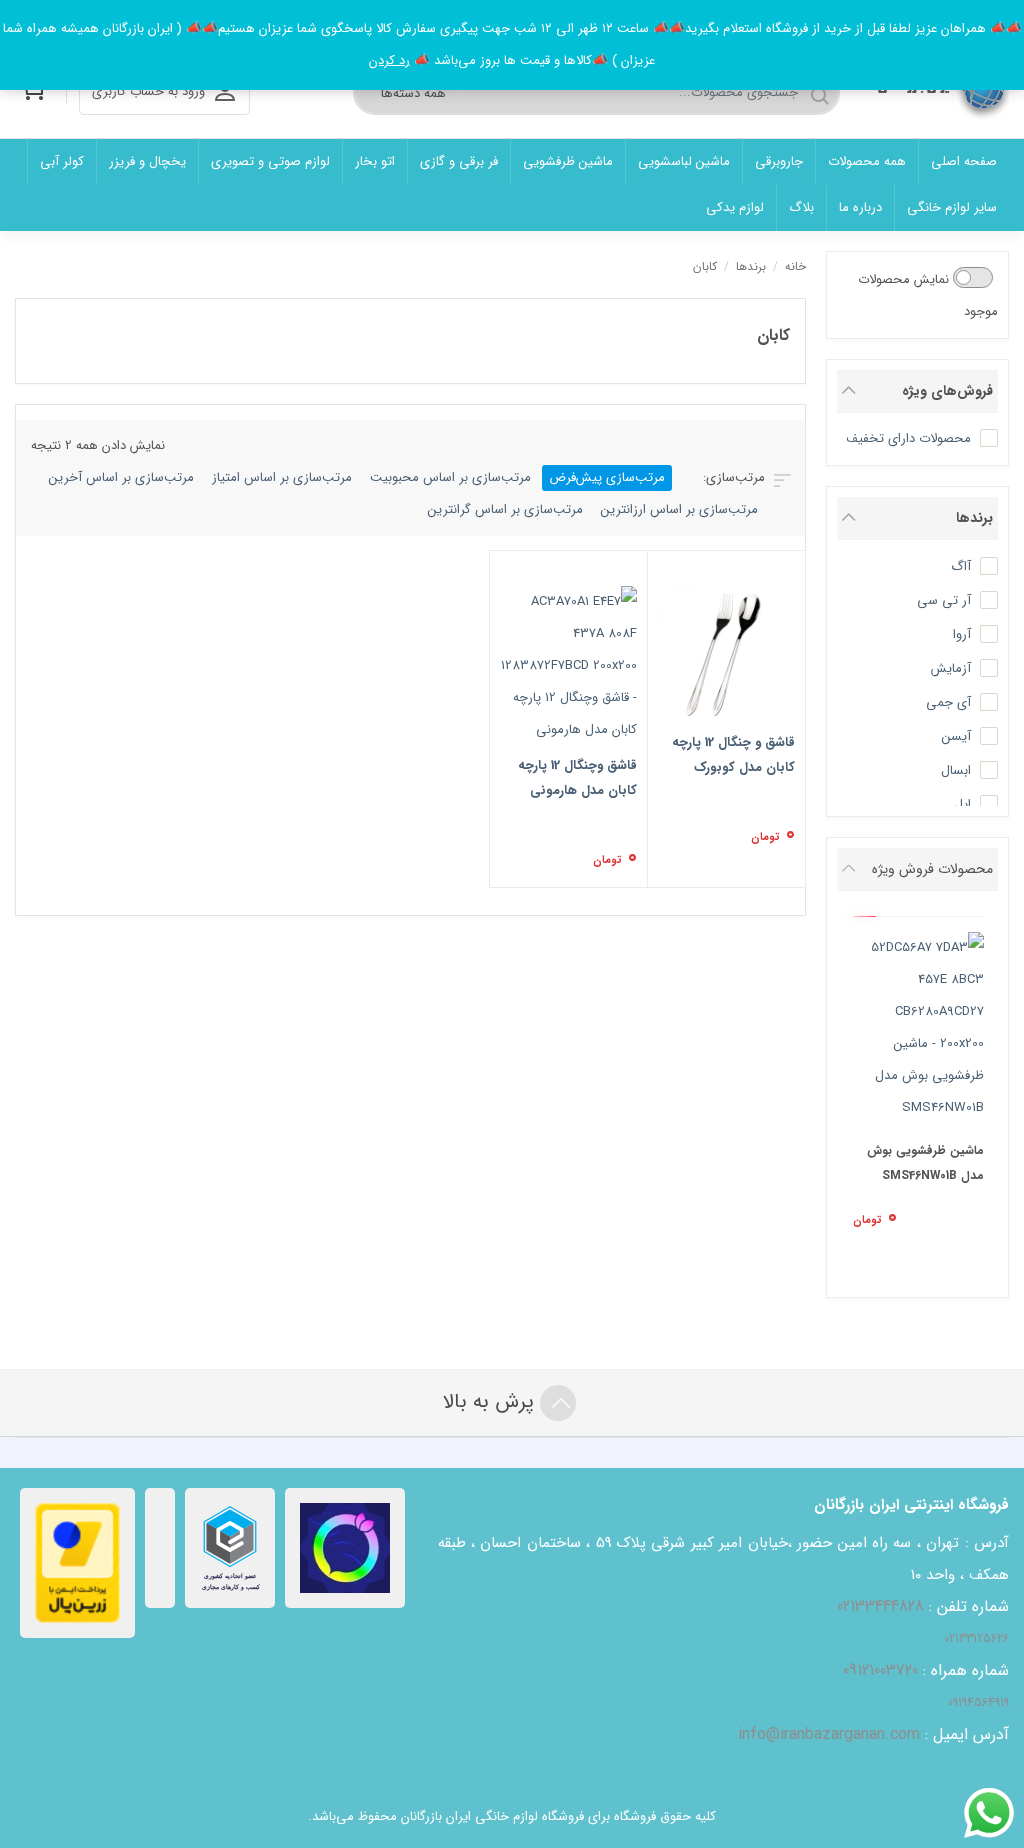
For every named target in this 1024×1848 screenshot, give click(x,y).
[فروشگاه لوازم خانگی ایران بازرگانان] (937, 92)
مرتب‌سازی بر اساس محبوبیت (450, 477)
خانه (795, 266)
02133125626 (976, 1638)
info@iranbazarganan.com (829, 1734)
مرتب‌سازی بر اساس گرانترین (505, 509)
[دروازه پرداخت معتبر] (77, 1563)
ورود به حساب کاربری (148, 91)
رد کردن (389, 60)
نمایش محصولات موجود (928, 295)
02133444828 (880, 1606)
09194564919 (978, 1702)
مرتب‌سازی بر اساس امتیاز (282, 477)
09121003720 (880, 1670)
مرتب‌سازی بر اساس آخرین (121, 477)
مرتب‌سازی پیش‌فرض (607, 477)
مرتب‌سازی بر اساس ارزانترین (679, 509)
